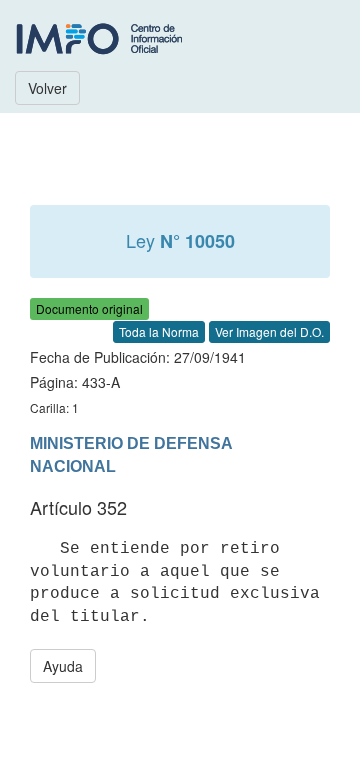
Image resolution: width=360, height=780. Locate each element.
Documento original (89, 308)
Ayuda (63, 666)
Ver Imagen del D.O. (269, 331)
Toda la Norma (159, 331)
